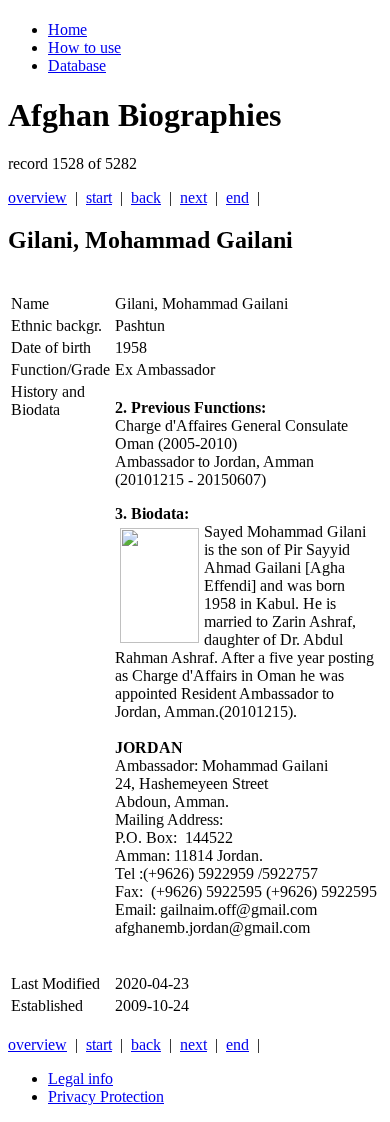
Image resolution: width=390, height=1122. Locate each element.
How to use (84, 47)
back (146, 197)
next (193, 197)
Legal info (80, 1078)
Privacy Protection (106, 1096)
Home (67, 29)
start (99, 197)
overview (37, 197)
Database (77, 65)
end (237, 197)
